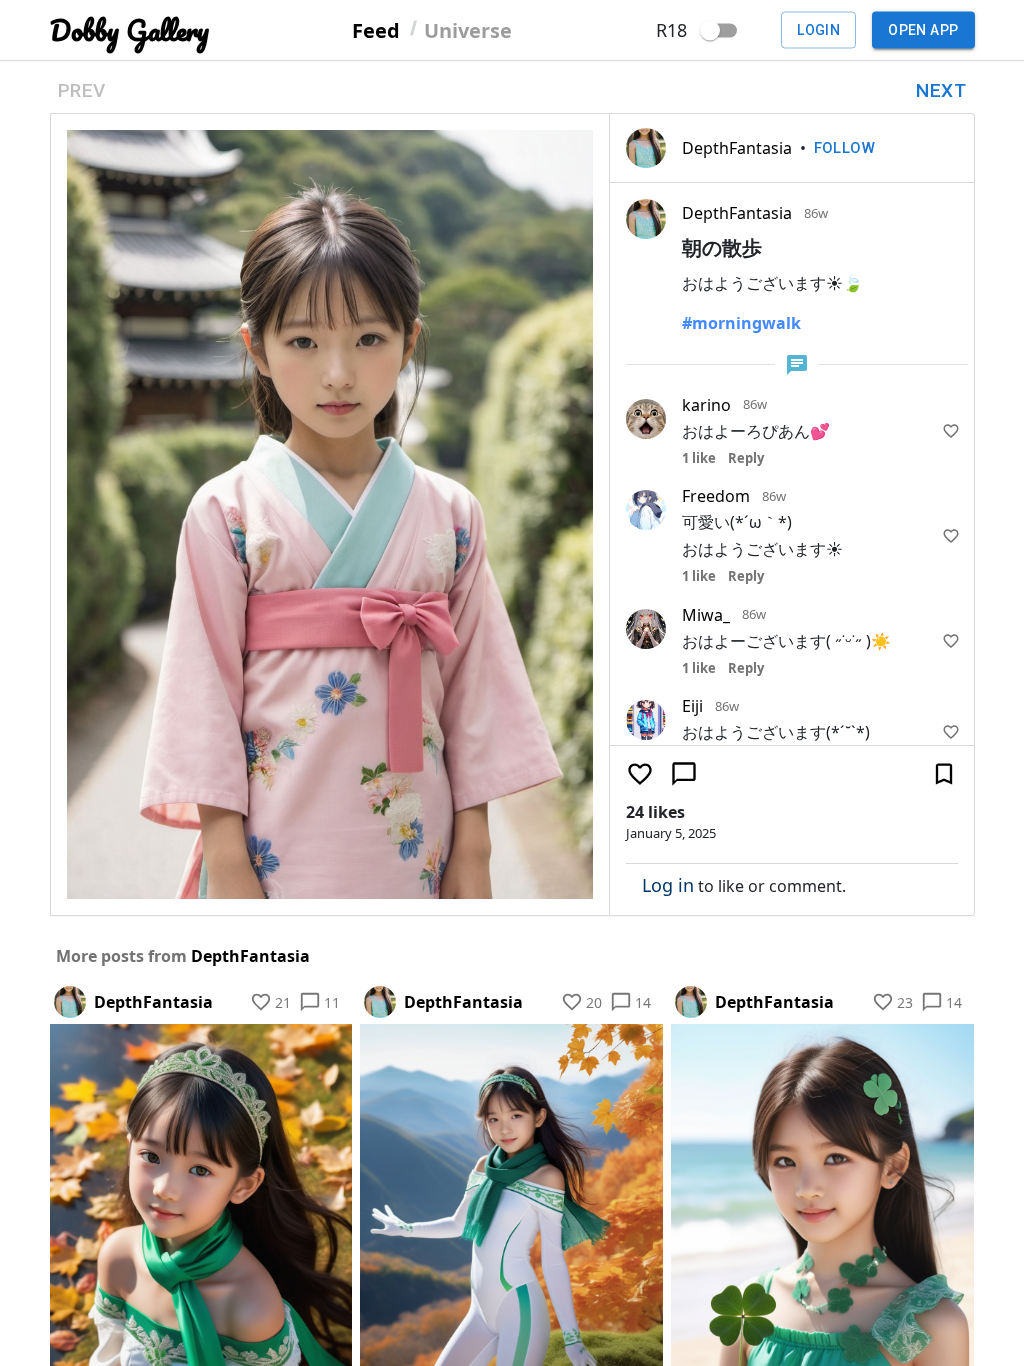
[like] (951, 431)
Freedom (716, 496)
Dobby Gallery (129, 30)
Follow (845, 148)
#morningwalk (741, 323)
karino (706, 405)
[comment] (684, 774)
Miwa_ (706, 615)
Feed (376, 29)
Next (941, 90)
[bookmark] (944, 774)
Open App (923, 30)
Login (818, 30)
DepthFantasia (737, 148)
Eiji (692, 706)
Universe (468, 29)
